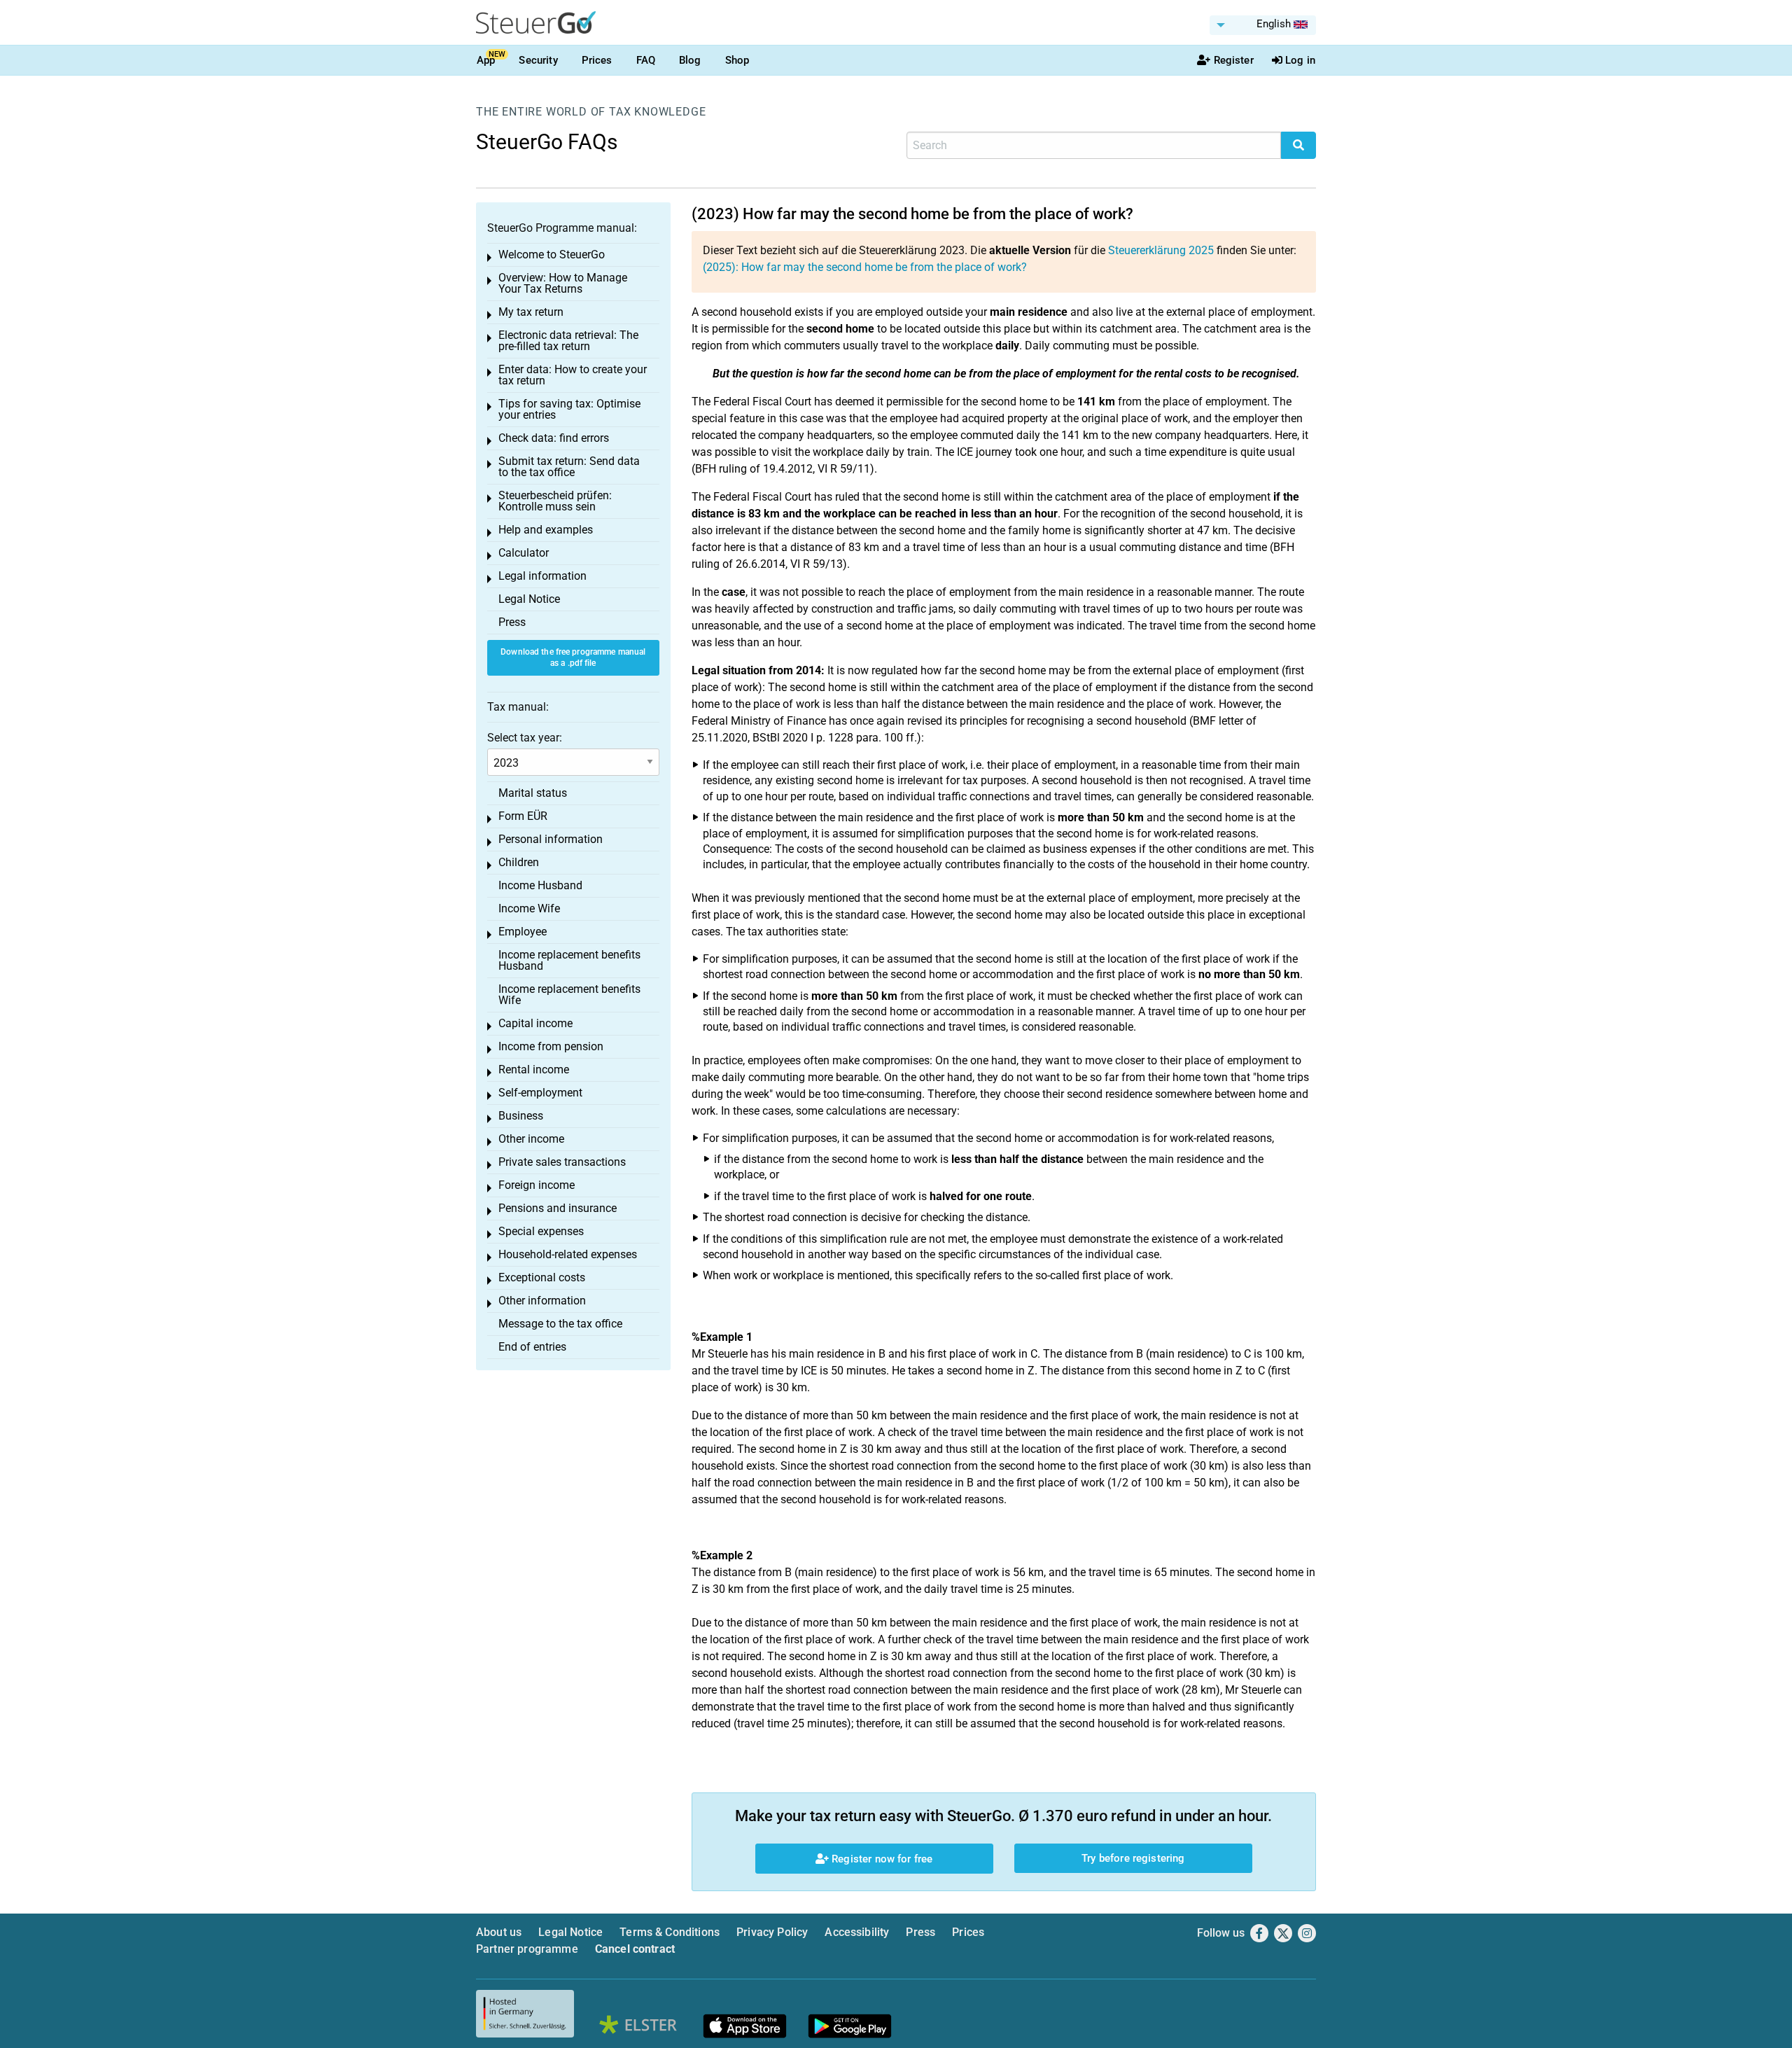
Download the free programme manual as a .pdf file (573, 658)
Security (538, 60)
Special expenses (541, 1231)
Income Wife (529, 908)
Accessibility (857, 1932)
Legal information (542, 576)
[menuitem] (1263, 25)
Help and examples (546, 530)
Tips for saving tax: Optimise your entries (569, 409)
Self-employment (540, 1093)
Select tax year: (525, 738)
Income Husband (540, 885)
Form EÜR (523, 816)
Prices (597, 60)
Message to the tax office (560, 1324)
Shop (737, 60)
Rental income (534, 1070)
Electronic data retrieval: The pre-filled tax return (568, 341)
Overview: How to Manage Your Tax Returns (563, 283)
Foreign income (537, 1185)
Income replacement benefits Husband (569, 960)
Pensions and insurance (558, 1208)
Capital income (535, 1023)
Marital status (533, 793)
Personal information (551, 839)
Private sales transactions (562, 1162)
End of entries (532, 1347)
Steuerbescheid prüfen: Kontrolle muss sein (555, 501)
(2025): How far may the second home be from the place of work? (865, 267)
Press (512, 622)
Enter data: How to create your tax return (573, 375)
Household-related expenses (568, 1254)
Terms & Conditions (670, 1932)
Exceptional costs (542, 1277)
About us (499, 1932)
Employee (523, 932)
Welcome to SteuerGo (552, 255)
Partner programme (527, 1949)
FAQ (646, 60)
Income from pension (551, 1046)
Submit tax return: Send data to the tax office (569, 467)
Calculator (524, 553)
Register (1234, 60)
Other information (542, 1301)
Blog (690, 60)
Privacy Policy (772, 1932)
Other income (531, 1139)
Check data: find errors (554, 438)
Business (521, 1116)
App (486, 60)
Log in (1300, 60)
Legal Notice (529, 599)
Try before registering (1133, 1858)
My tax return (531, 312)
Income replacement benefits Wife (569, 995)
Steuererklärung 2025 (1161, 250)
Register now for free (881, 1859)
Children (519, 862)
